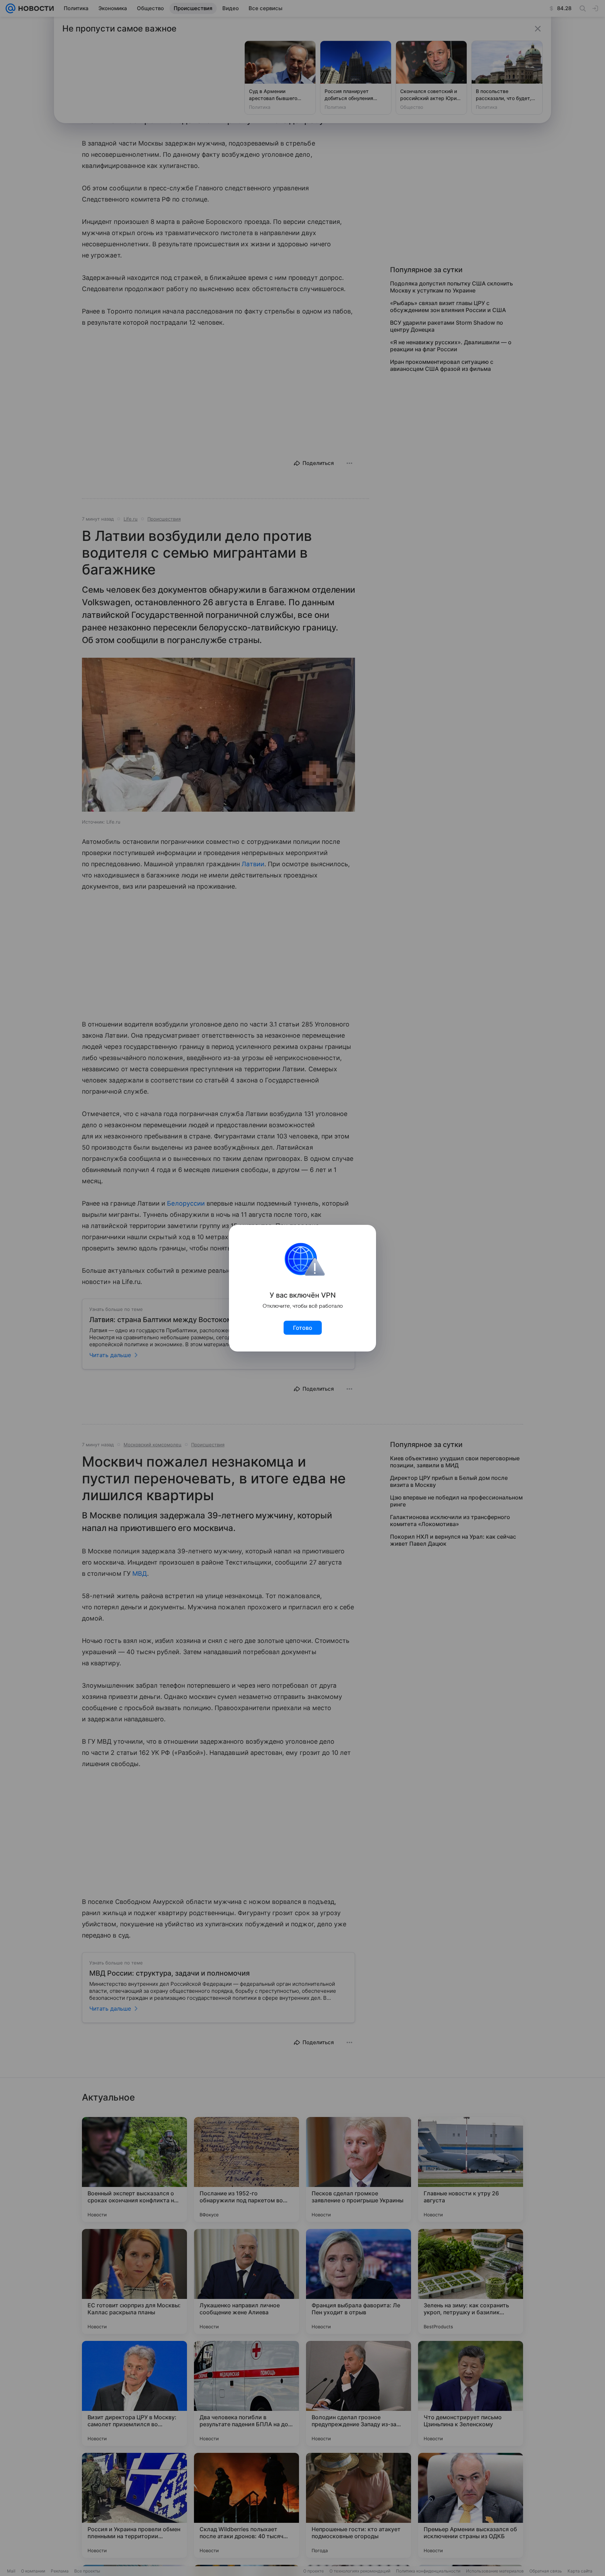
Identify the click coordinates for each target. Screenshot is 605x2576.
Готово (303, 1328)
